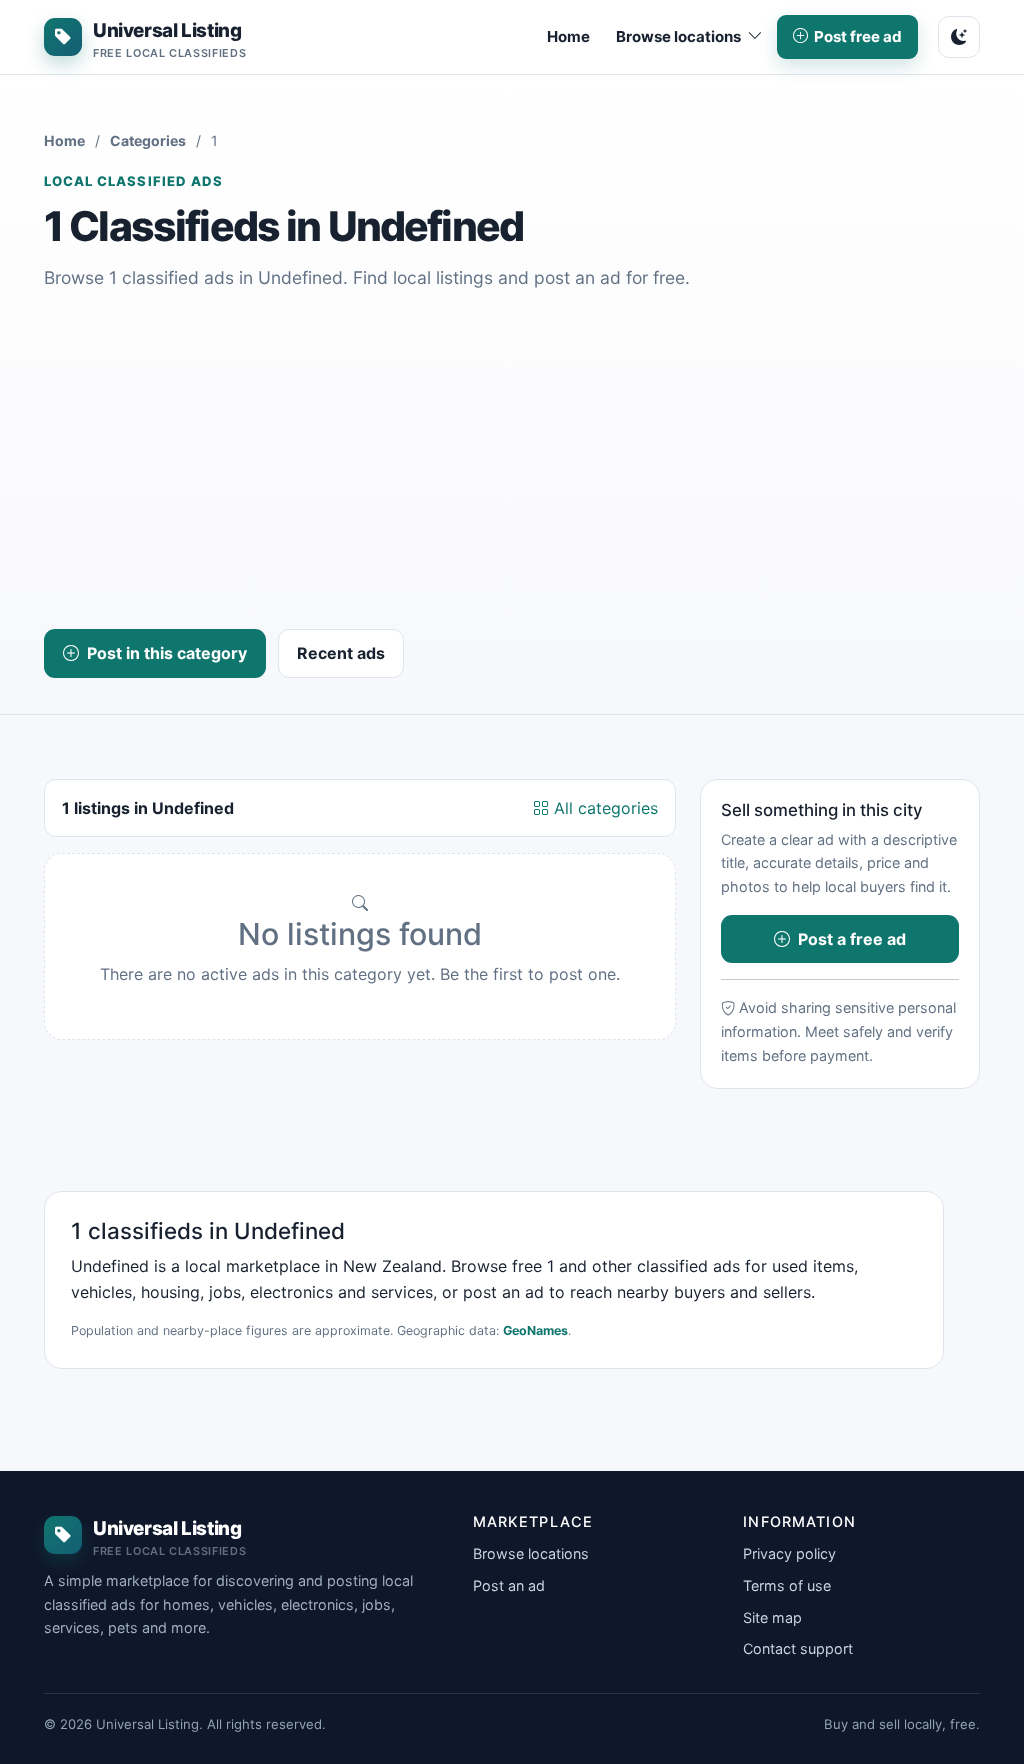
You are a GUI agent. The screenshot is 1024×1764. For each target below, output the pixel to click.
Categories (148, 140)
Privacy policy (789, 1553)
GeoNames (535, 1330)
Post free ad (858, 36)
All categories (603, 808)
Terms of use (787, 1585)
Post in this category (167, 653)
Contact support (798, 1648)
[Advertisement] (512, 461)
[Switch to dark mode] (959, 37)
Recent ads (341, 653)
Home (568, 36)
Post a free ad (852, 939)
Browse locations (531, 1553)
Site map (772, 1617)
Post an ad (509, 1585)
